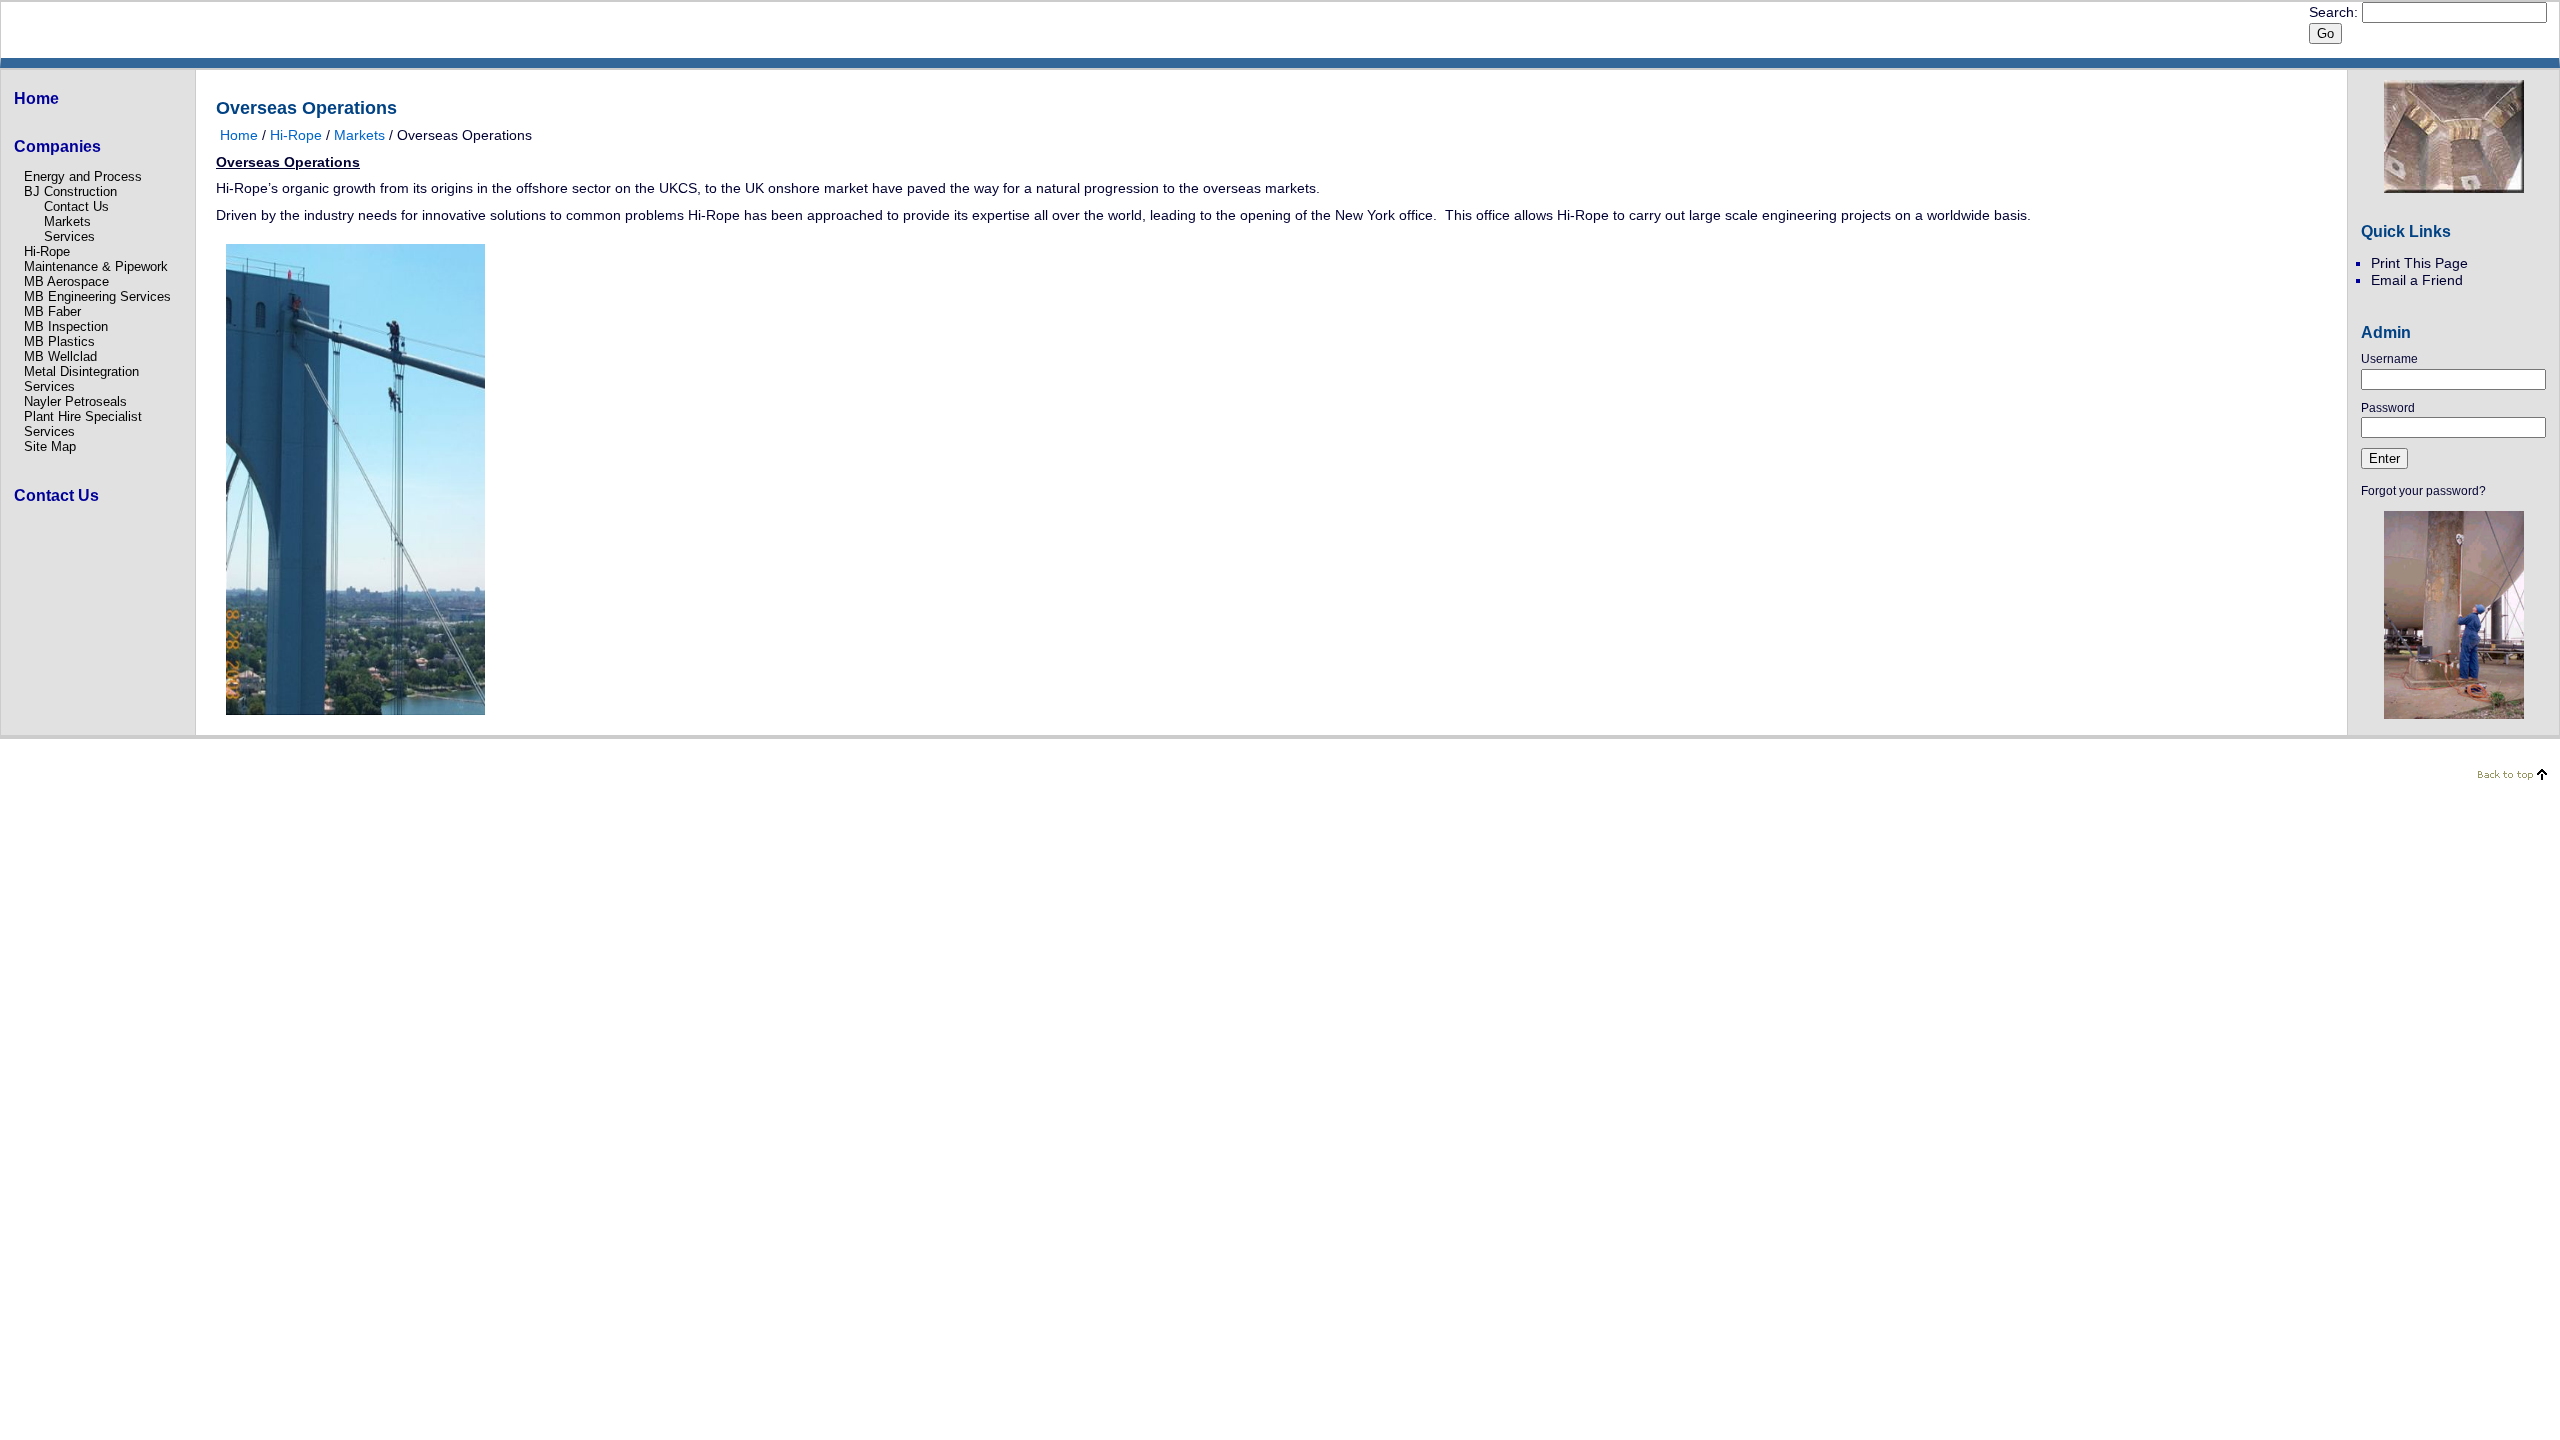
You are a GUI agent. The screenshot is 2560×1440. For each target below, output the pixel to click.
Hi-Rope (47, 251)
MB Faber (52, 311)
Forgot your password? (2423, 491)
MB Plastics (59, 341)
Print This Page (2419, 263)
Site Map (50, 446)
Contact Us (76, 206)
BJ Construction (70, 191)
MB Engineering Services (97, 296)
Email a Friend (2417, 280)
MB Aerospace (66, 281)
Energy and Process (83, 176)
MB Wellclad (60, 356)
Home (239, 135)
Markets (67, 221)
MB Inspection (66, 326)
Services (69, 236)
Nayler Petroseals (75, 401)
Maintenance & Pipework (96, 266)
